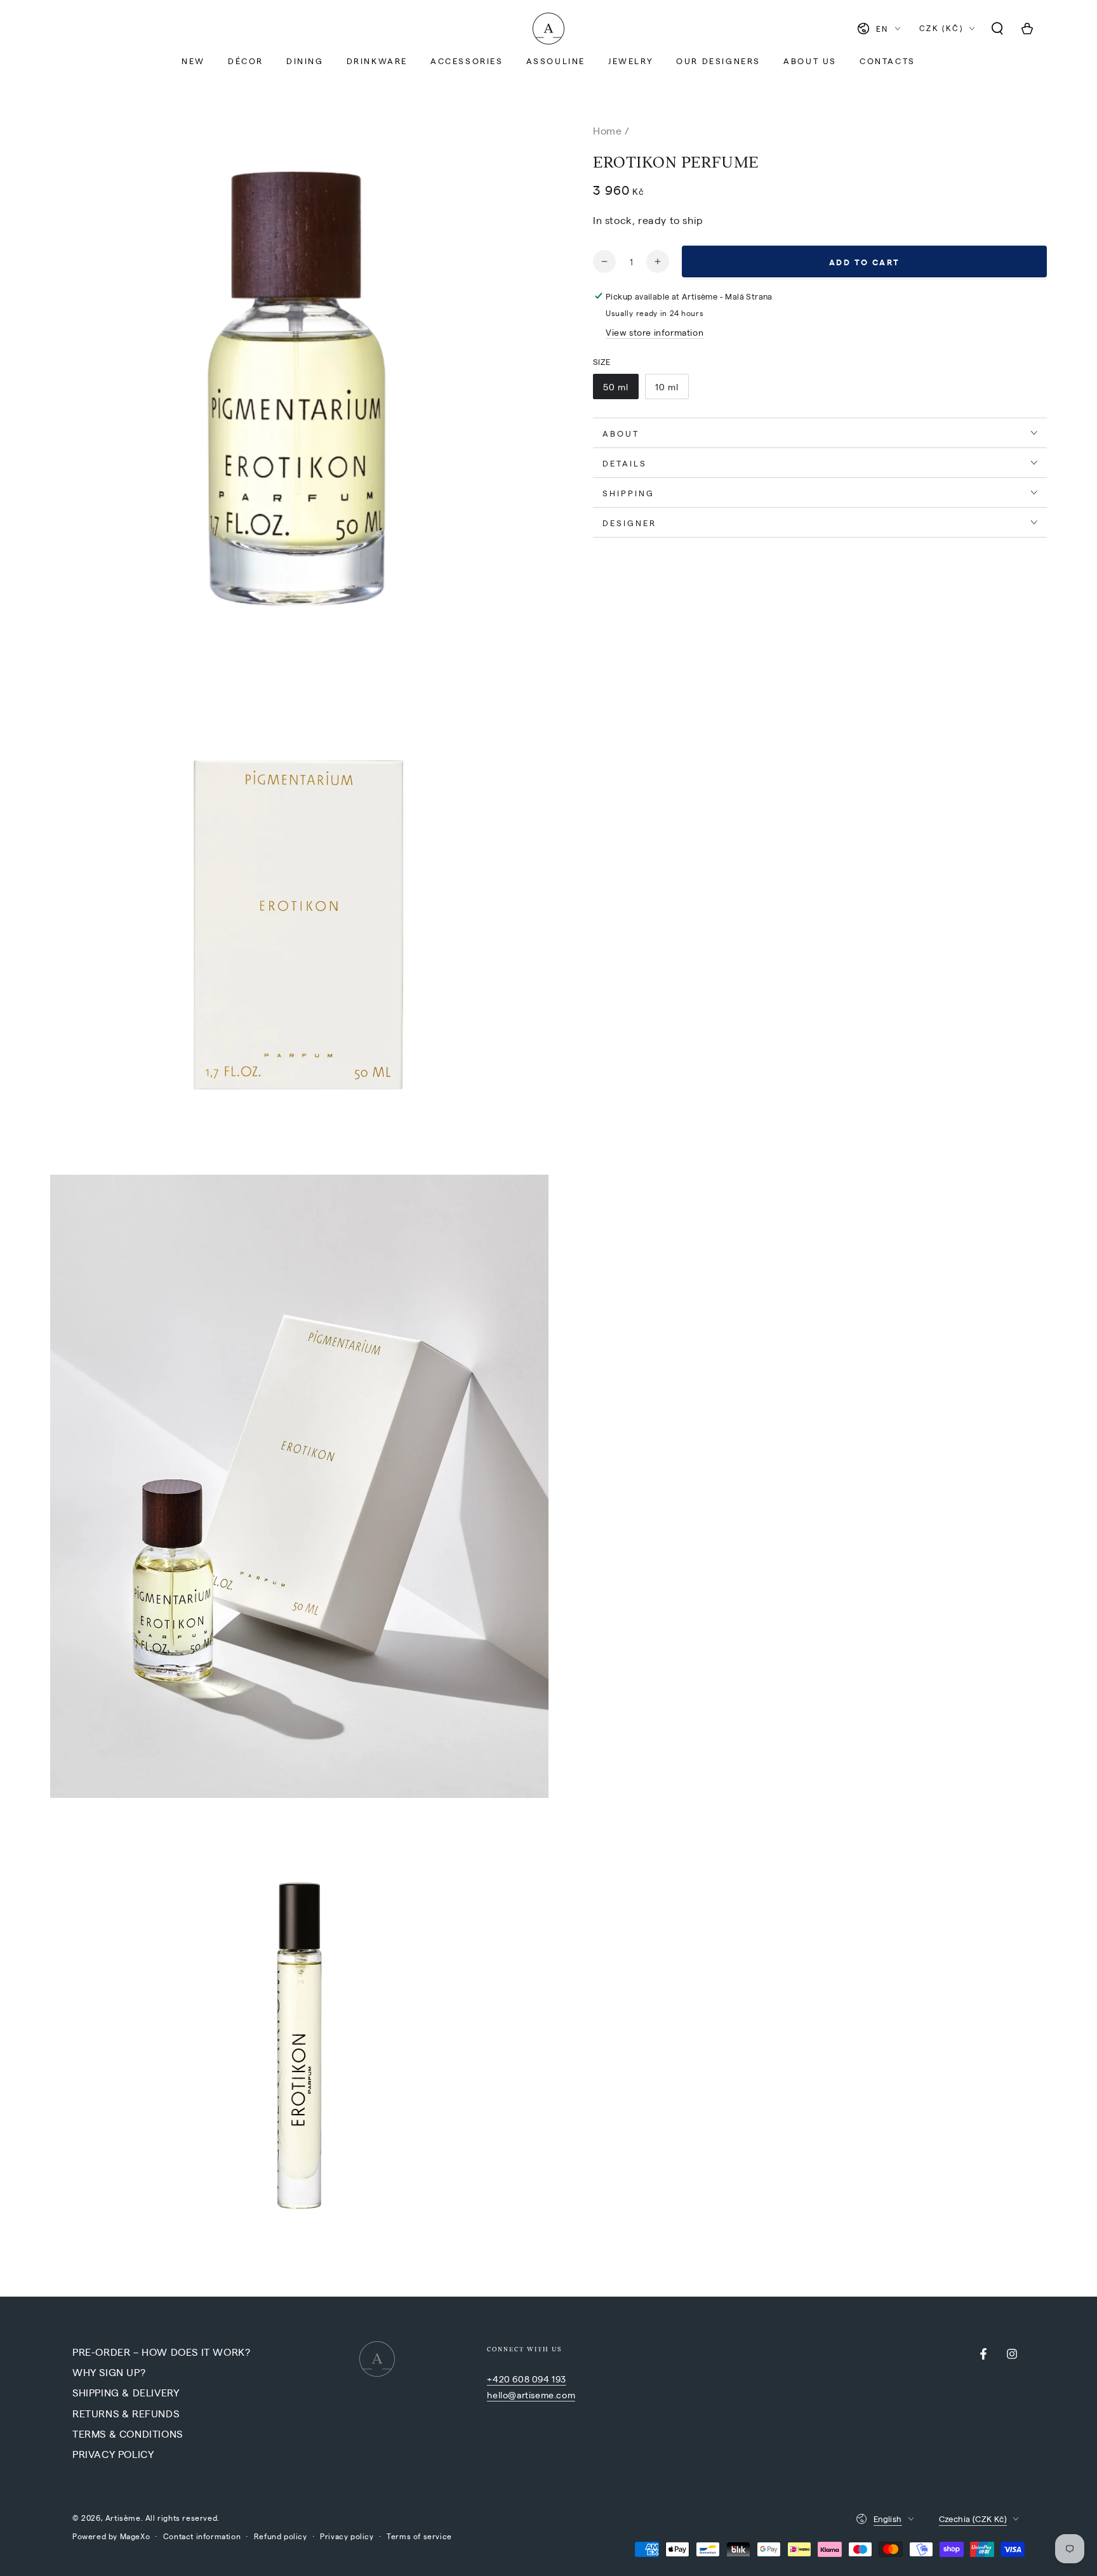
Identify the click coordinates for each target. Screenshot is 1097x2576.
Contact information (202, 2536)
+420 (500, 2379)
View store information (655, 332)
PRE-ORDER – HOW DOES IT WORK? (161, 2352)
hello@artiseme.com (531, 2394)
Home (607, 130)
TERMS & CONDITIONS (128, 2434)
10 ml (667, 386)
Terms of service (419, 2536)
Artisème (123, 2518)
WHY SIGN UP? (109, 2372)
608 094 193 (539, 2379)
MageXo (135, 2536)
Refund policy (281, 2536)
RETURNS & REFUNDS (126, 2413)
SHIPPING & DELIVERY (126, 2392)
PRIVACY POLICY (113, 2454)
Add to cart (865, 262)
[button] (997, 29)
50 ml (616, 386)
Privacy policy (347, 2536)
